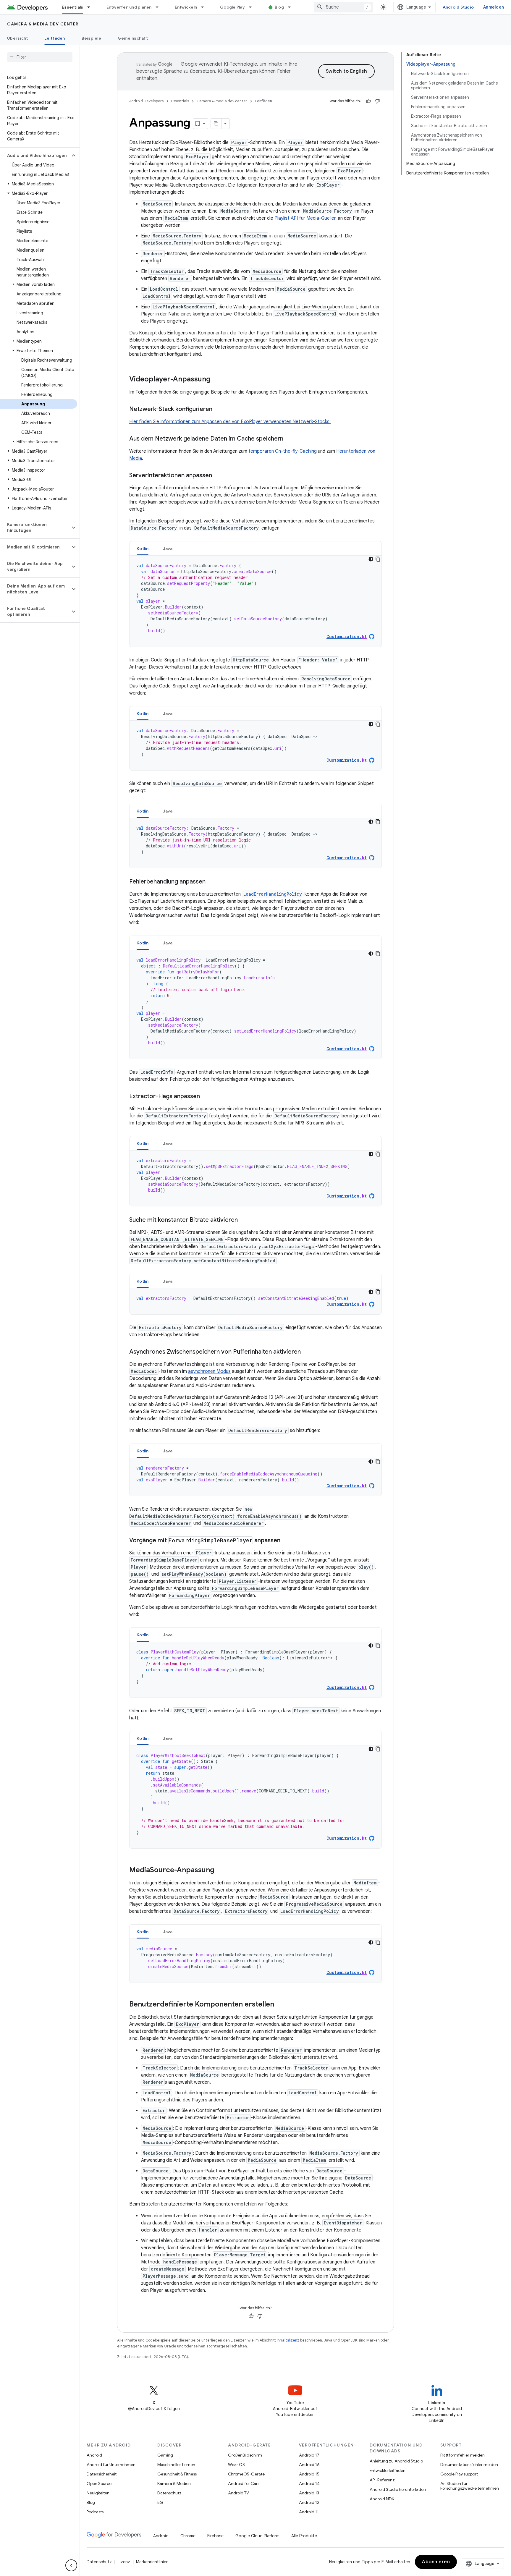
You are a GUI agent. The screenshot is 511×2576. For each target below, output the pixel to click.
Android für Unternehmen (111, 2465)
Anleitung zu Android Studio (396, 2461)
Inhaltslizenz (288, 2340)
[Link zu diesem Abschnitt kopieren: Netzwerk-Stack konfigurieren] (218, 410)
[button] (35, 156)
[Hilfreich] (368, 101)
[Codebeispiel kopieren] (378, 559)
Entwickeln (186, 7)
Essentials (73, 7)
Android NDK (382, 2499)
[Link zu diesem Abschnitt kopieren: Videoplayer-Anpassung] (216, 380)
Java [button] (168, 548)
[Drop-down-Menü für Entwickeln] (205, 7)
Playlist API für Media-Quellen (305, 218)
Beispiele (91, 38)
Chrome (188, 2536)
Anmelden (494, 7)
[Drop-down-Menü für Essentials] (91, 7)
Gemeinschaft (133, 38)
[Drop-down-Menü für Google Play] (253, 7)
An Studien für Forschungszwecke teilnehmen (470, 2486)
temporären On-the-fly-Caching (283, 451)
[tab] (143, 548)
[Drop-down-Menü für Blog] (292, 7)
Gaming (165, 2455)
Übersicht (17, 38)
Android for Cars (244, 2483)
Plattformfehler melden (463, 2455)
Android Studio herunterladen (398, 2489)
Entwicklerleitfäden (388, 2470)
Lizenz (124, 2562)
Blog (279, 7)
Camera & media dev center (43, 24)
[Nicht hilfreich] (377, 101)
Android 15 (309, 2474)
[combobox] (344, 7)
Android (94, 2455)
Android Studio (458, 7)
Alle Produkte (304, 2536)
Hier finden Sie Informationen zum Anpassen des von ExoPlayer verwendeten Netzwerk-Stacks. (230, 422)
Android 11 (309, 2512)
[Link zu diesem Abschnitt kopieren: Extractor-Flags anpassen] (206, 1097)
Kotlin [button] (143, 548)
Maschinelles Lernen (176, 2465)
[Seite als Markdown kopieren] (216, 124)
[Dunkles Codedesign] (371, 559)
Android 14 (309, 2483)
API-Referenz (382, 2480)
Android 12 (309, 2502)
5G (160, 2502)
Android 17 (309, 2455)
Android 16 (309, 2465)
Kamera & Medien (174, 2483)
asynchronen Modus (209, 1371)
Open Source (99, 2483)
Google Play (232, 7)
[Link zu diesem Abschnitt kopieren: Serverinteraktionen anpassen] (218, 476)
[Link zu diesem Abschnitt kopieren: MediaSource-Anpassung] (220, 1870)
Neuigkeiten (98, 2493)
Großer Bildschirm (245, 2455)
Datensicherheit (102, 2474)
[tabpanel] (256, 601)
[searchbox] (40, 57)
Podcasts (95, 2512)
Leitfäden (55, 38)
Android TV (238, 2493)
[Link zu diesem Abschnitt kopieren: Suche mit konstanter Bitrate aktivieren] (244, 1220)
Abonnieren (436, 2562)
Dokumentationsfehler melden (469, 2465)
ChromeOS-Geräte (246, 2474)
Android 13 (309, 2493)
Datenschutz (169, 2493)
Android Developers (146, 101)
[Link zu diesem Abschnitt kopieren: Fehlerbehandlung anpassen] (211, 882)
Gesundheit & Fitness (177, 2474)
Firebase (215, 2536)
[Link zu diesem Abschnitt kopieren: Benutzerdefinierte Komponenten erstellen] (280, 2005)
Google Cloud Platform (257, 2536)
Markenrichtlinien (152, 2562)
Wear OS (236, 2465)
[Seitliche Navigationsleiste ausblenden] (71, 2565)
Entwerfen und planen (129, 7)
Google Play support (459, 2474)
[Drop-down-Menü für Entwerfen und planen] (160, 7)
